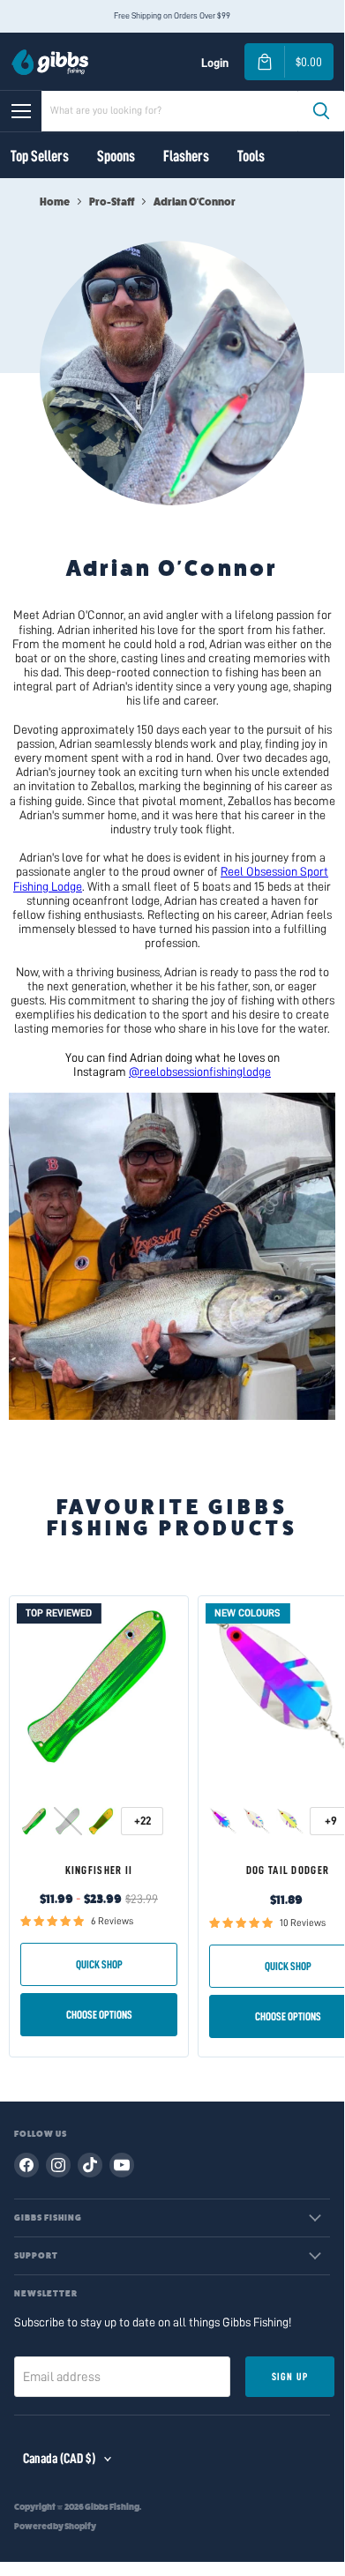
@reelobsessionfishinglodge (200, 1071)
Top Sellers (40, 156)
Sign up (290, 2377)
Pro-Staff (112, 202)
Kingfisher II (99, 1870)
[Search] (321, 111)
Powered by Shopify (55, 2527)
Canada (59, 2459)
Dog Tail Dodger (288, 1870)
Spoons (116, 156)
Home (55, 202)
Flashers (186, 156)
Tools (251, 156)
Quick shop (99, 1964)
